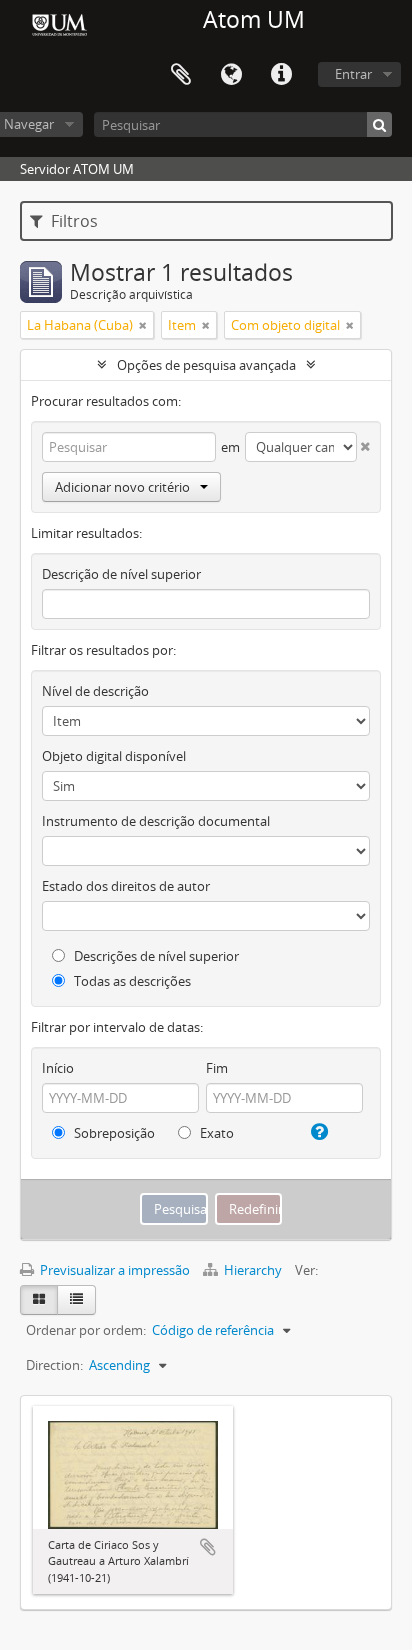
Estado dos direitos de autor (126, 886)
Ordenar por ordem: (86, 1330)
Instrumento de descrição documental (156, 821)
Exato (215, 1133)
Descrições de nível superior (155, 956)
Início (58, 1068)
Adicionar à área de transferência (208, 1547)
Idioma (231, 75)
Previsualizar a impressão (113, 1270)
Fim (217, 1068)
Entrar (353, 74)
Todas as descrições (131, 981)
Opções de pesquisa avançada (206, 365)
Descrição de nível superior (121, 574)
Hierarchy (253, 1270)
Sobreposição (113, 1133)
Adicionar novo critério (122, 487)
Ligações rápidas (281, 75)
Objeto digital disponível (114, 756)
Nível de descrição (95, 691)
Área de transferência (181, 75)
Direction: (54, 1365)
